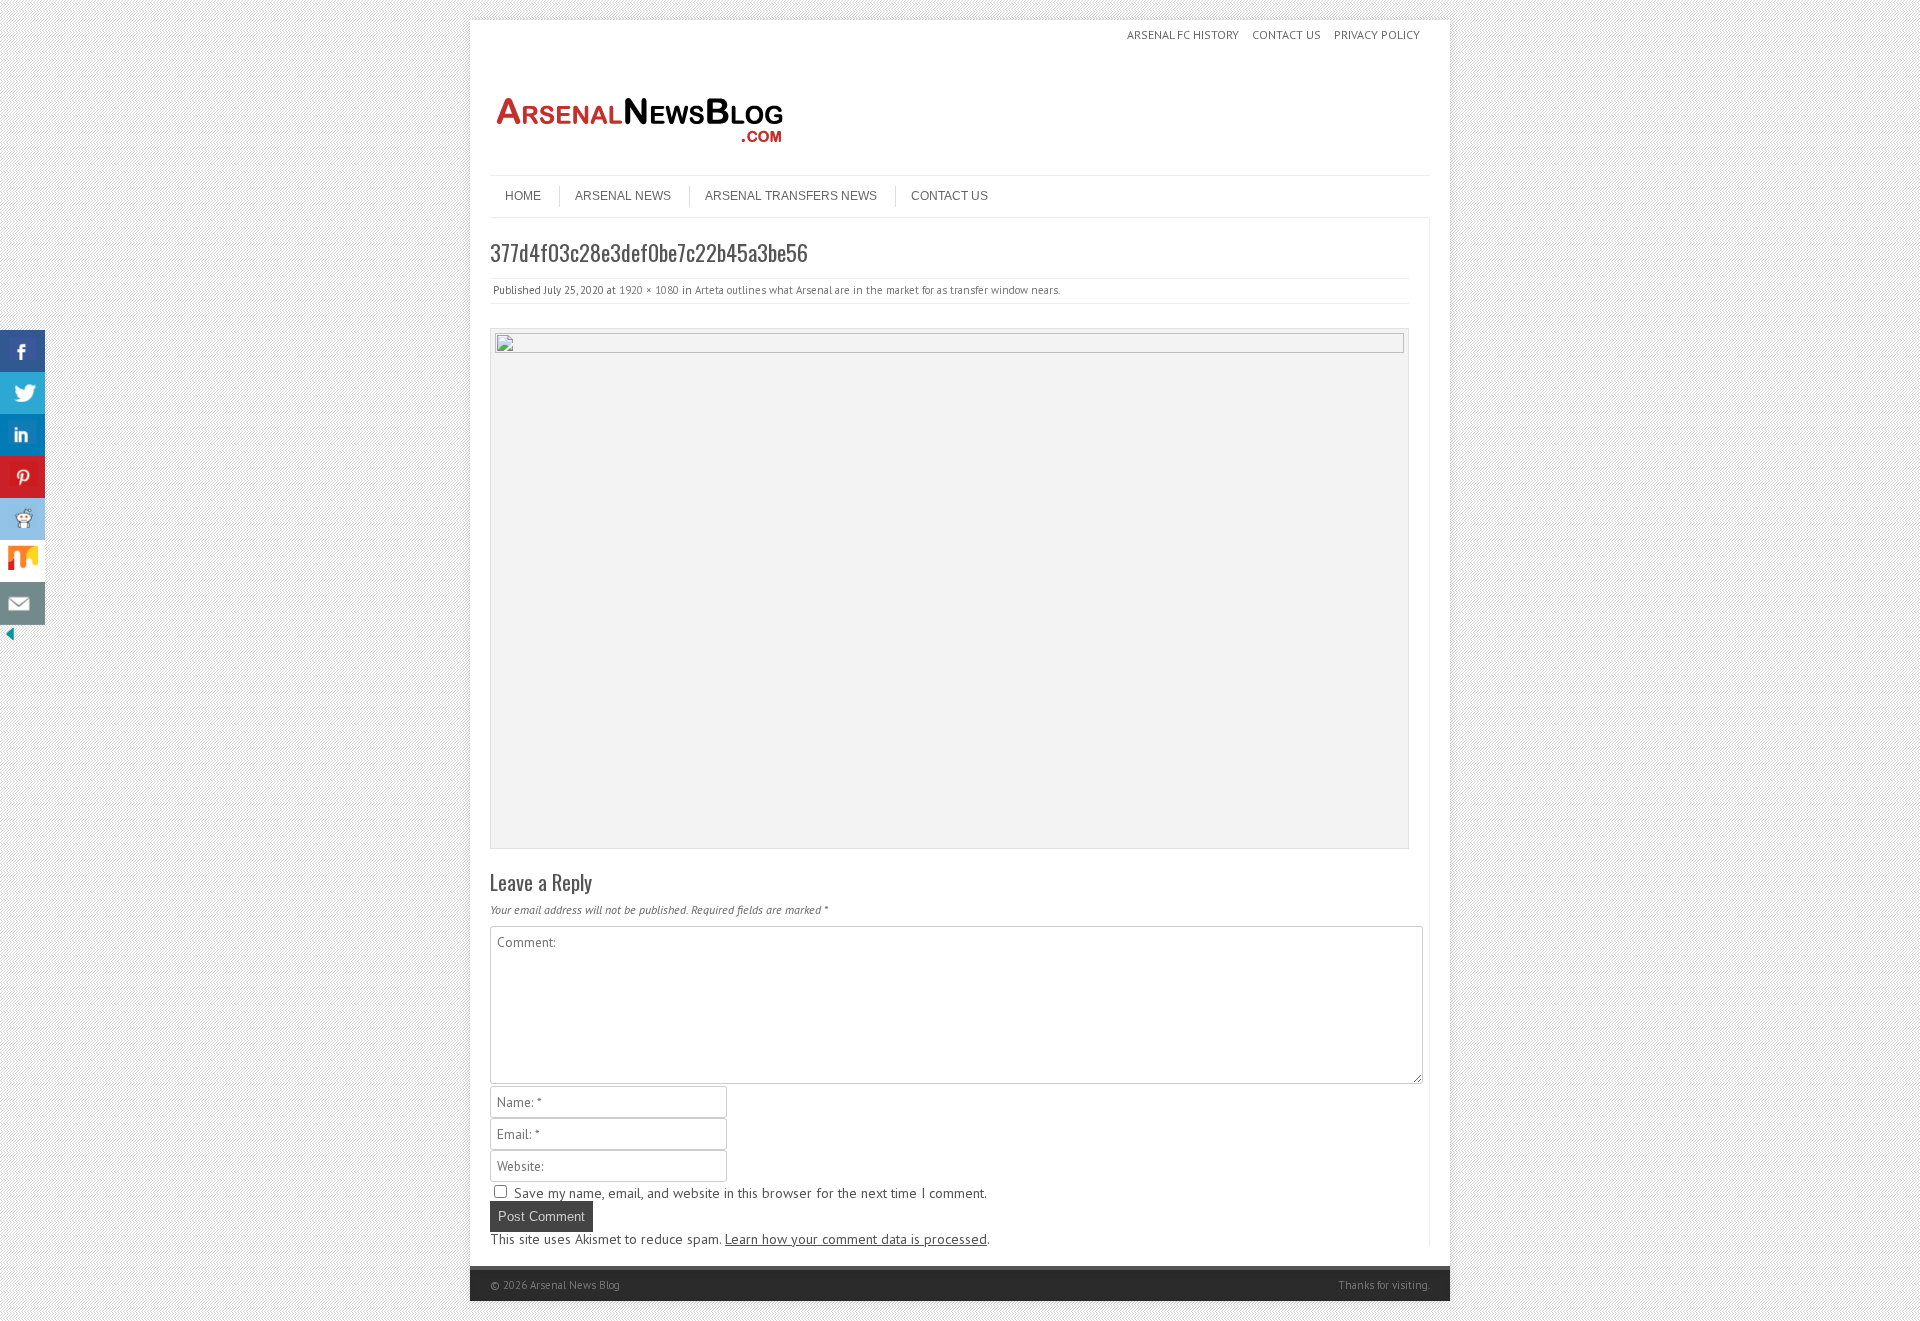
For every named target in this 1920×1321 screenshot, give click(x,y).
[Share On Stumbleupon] (22, 561)
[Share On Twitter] (22, 393)
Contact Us (1286, 34)
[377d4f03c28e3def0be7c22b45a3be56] (949, 588)
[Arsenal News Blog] (640, 158)
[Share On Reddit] (22, 519)
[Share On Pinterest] (22, 477)
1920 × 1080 (649, 290)
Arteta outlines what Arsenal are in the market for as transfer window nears (876, 290)
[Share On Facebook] (22, 351)
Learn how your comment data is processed (856, 1239)
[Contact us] (22, 603)
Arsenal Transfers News (791, 196)
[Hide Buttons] (10, 639)
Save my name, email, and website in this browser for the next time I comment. (750, 1193)
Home (523, 196)
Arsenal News (623, 196)
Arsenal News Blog (575, 1285)
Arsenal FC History (1183, 34)
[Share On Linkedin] (22, 435)
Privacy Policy (1377, 34)
